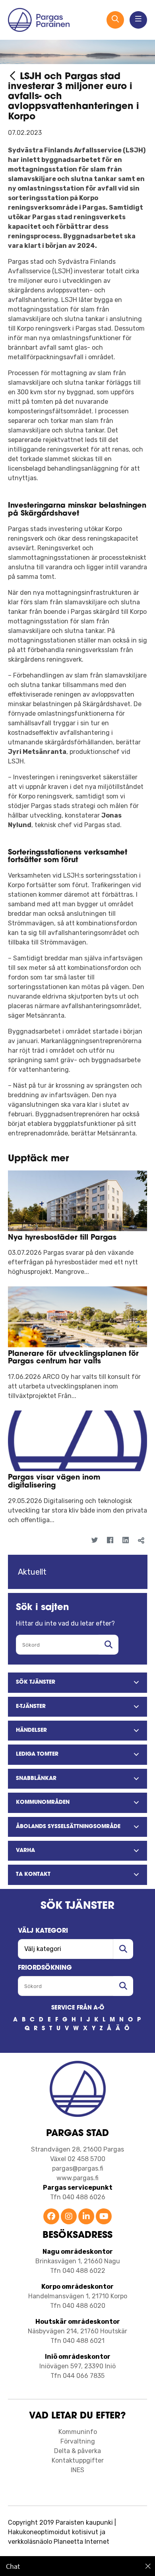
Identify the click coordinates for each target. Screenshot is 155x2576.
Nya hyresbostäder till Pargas (62, 1238)
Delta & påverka (77, 2451)
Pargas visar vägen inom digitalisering (54, 1482)
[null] (14, 77)
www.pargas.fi (77, 2178)
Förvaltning (78, 2441)
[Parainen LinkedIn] (86, 2217)
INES (77, 2470)
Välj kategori (43, 1931)
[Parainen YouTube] (104, 2217)
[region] (77, 2566)
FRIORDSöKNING (45, 1968)
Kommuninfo (78, 2432)
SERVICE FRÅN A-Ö (78, 2008)
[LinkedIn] (125, 1541)
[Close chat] (148, 2566)
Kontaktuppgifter (78, 2460)
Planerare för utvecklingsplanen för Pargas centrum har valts (73, 1358)
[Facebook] (110, 1541)
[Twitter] (94, 1541)
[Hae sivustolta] (108, 1645)
